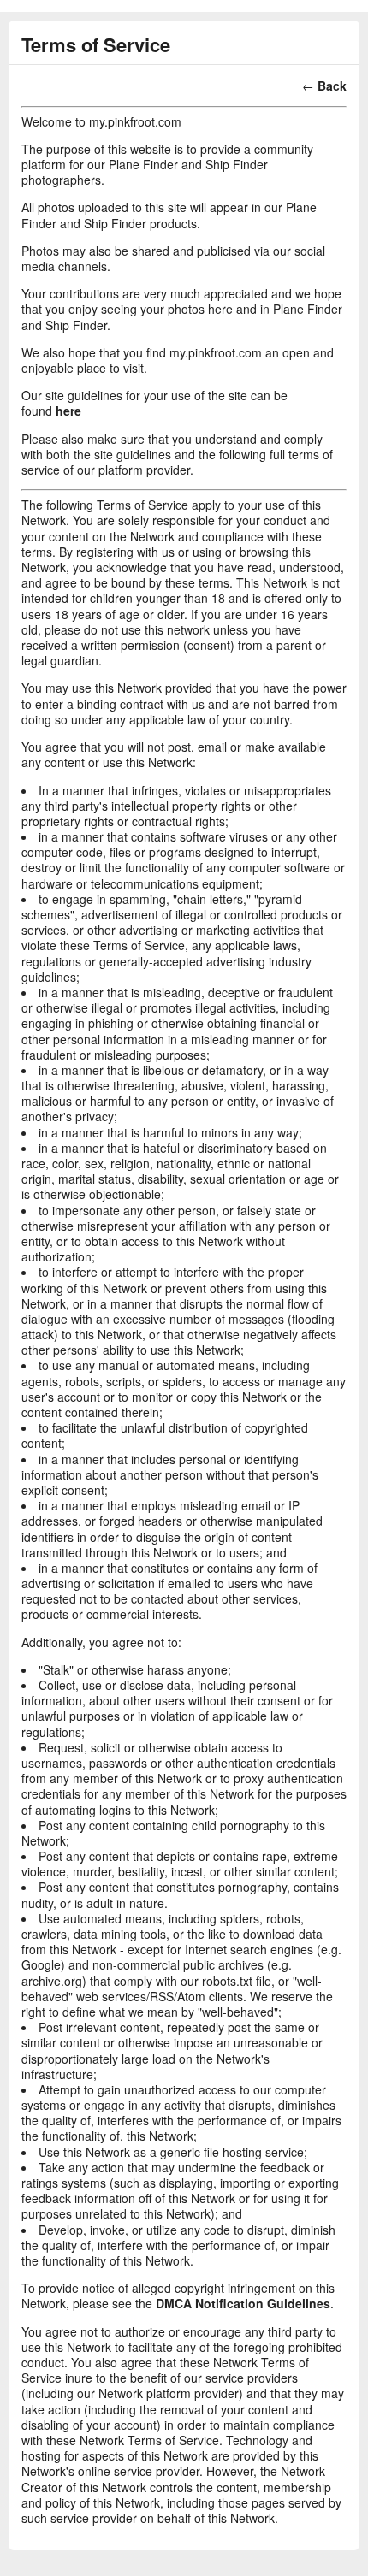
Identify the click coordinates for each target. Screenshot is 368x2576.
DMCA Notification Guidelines (243, 2303)
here (68, 411)
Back (332, 86)
